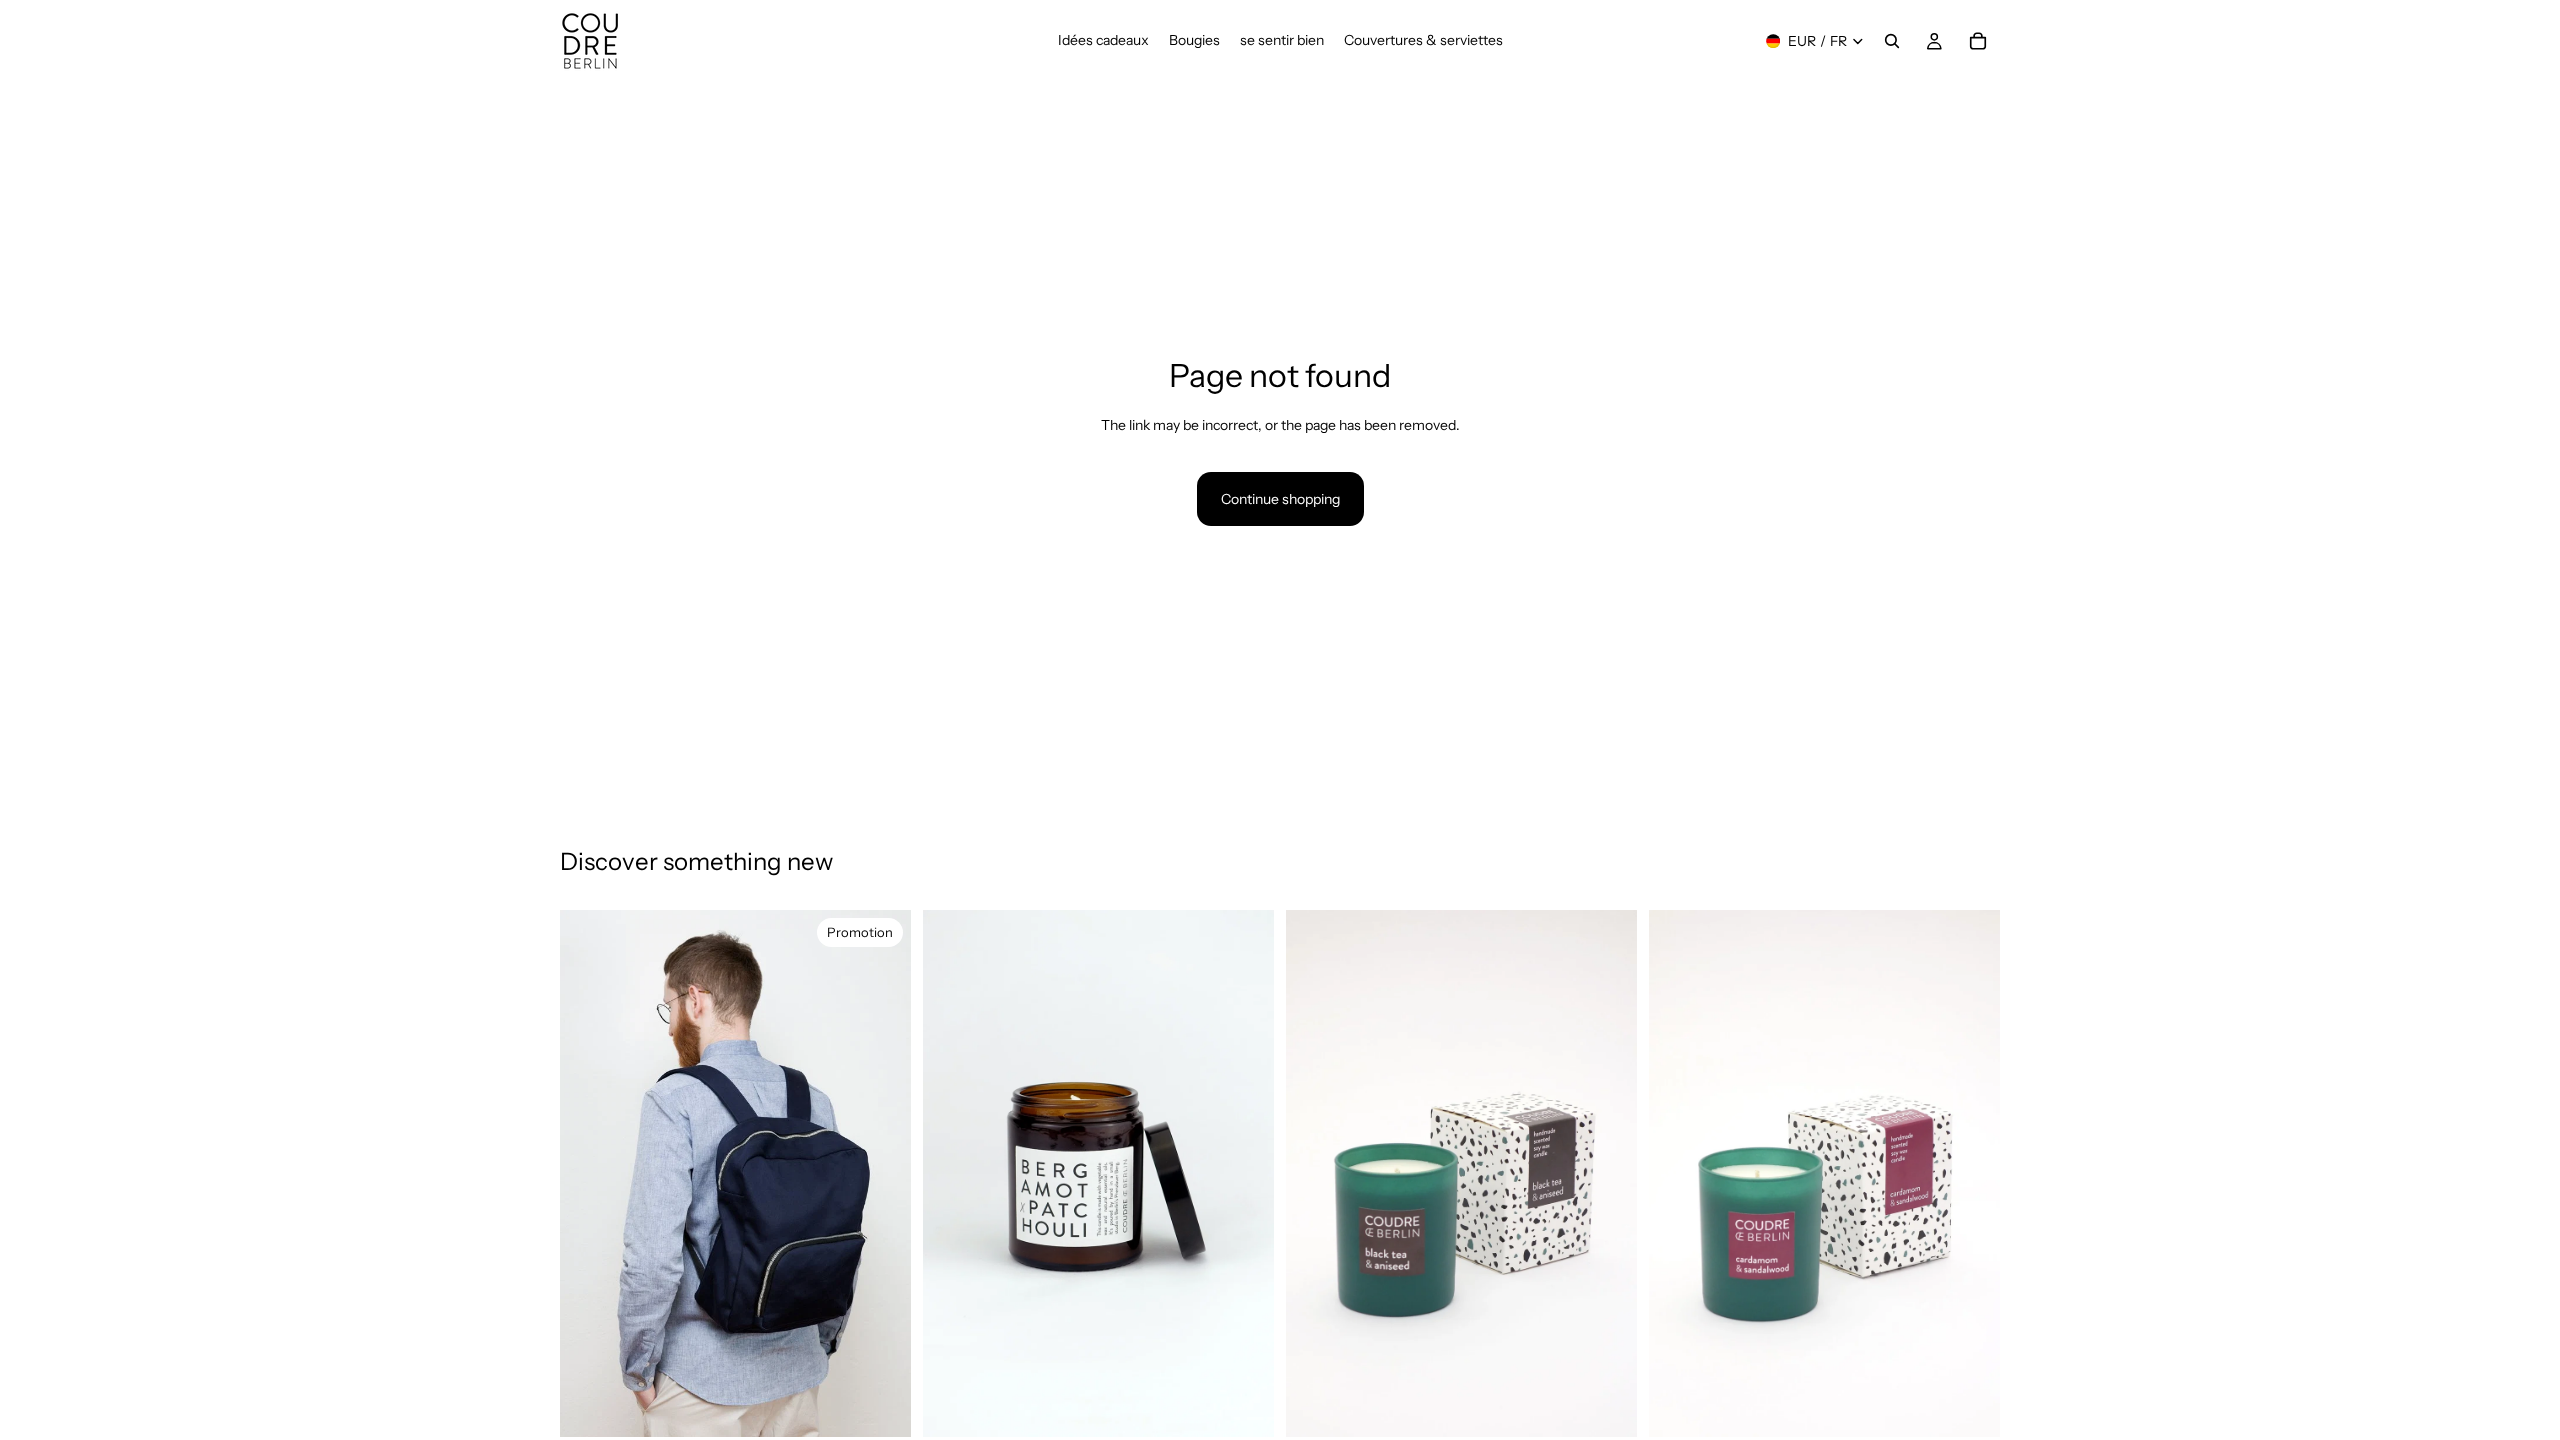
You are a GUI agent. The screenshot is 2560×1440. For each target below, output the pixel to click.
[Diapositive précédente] (590, 1174)
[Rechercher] (1892, 41)
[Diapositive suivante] (881, 1174)
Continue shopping (1280, 499)
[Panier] (1978, 41)
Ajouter (897, 1406)
